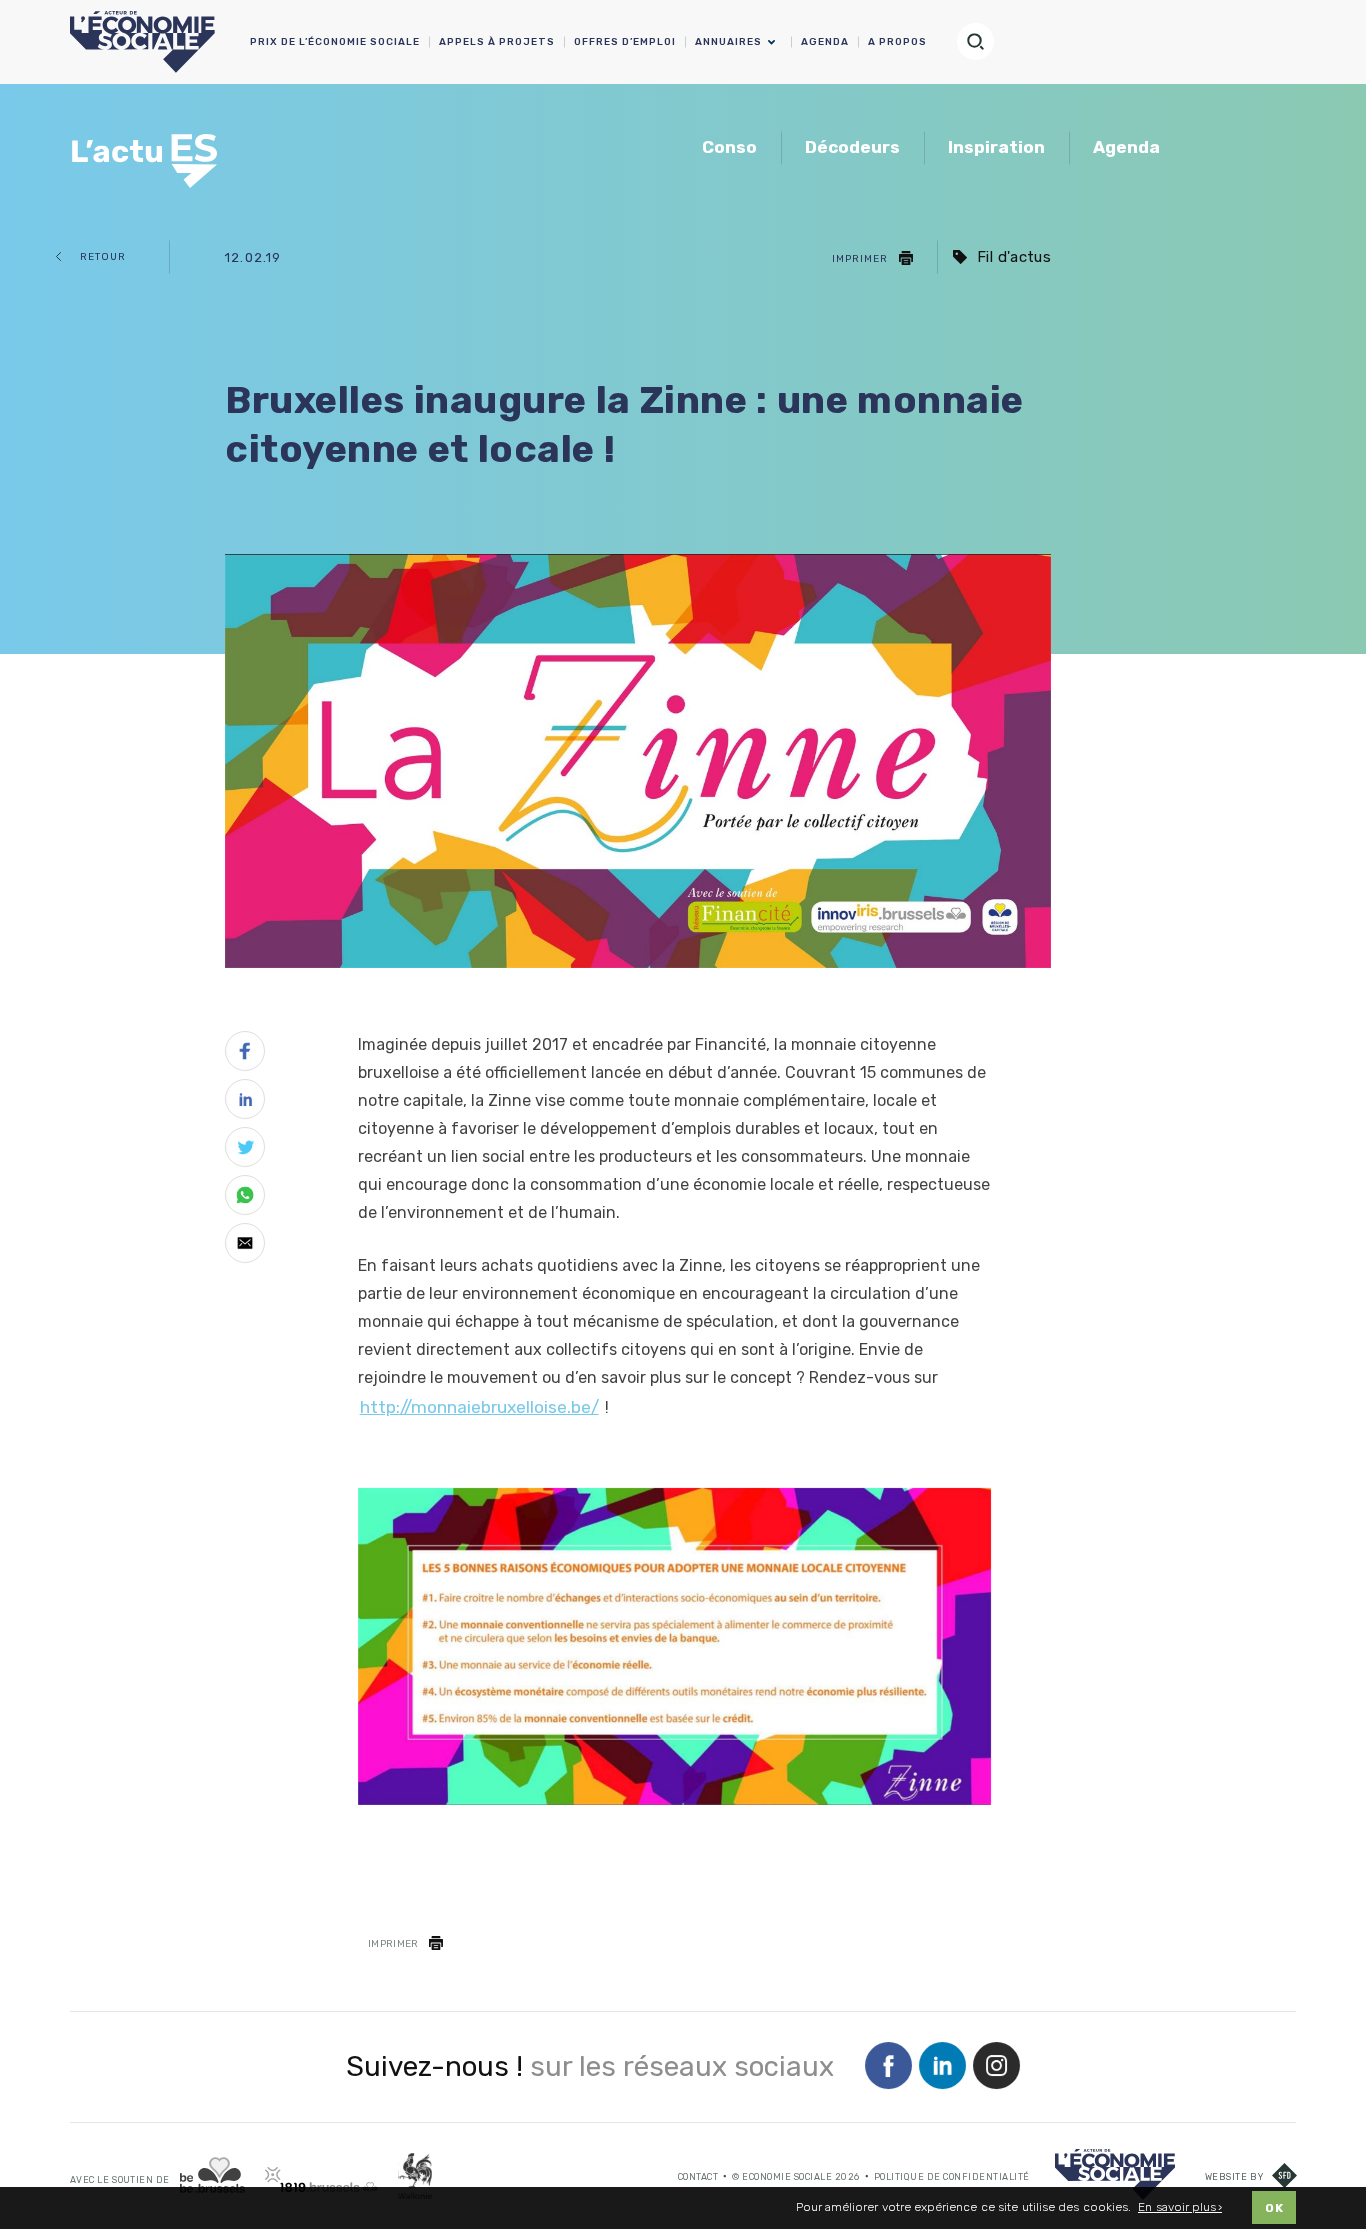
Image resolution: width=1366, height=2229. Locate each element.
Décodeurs (852, 147)
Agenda (1126, 147)
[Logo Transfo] (148, 150)
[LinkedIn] (942, 2067)
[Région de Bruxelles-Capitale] (212, 2175)
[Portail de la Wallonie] (415, 2176)
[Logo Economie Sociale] (142, 42)
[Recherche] (984, 42)
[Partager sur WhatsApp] (245, 1199)
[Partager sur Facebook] (245, 1055)
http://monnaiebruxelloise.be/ (479, 1407)
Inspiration (996, 147)
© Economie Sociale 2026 (796, 2177)
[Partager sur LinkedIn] (245, 1103)
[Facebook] (888, 2067)
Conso (729, 147)
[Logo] (1115, 2174)
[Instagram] (996, 2067)
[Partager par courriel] (245, 1247)
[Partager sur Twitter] (245, 1151)
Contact (698, 2177)
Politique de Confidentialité (952, 2177)
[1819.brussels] (321, 2179)
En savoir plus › (1180, 2207)
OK (1274, 2208)
